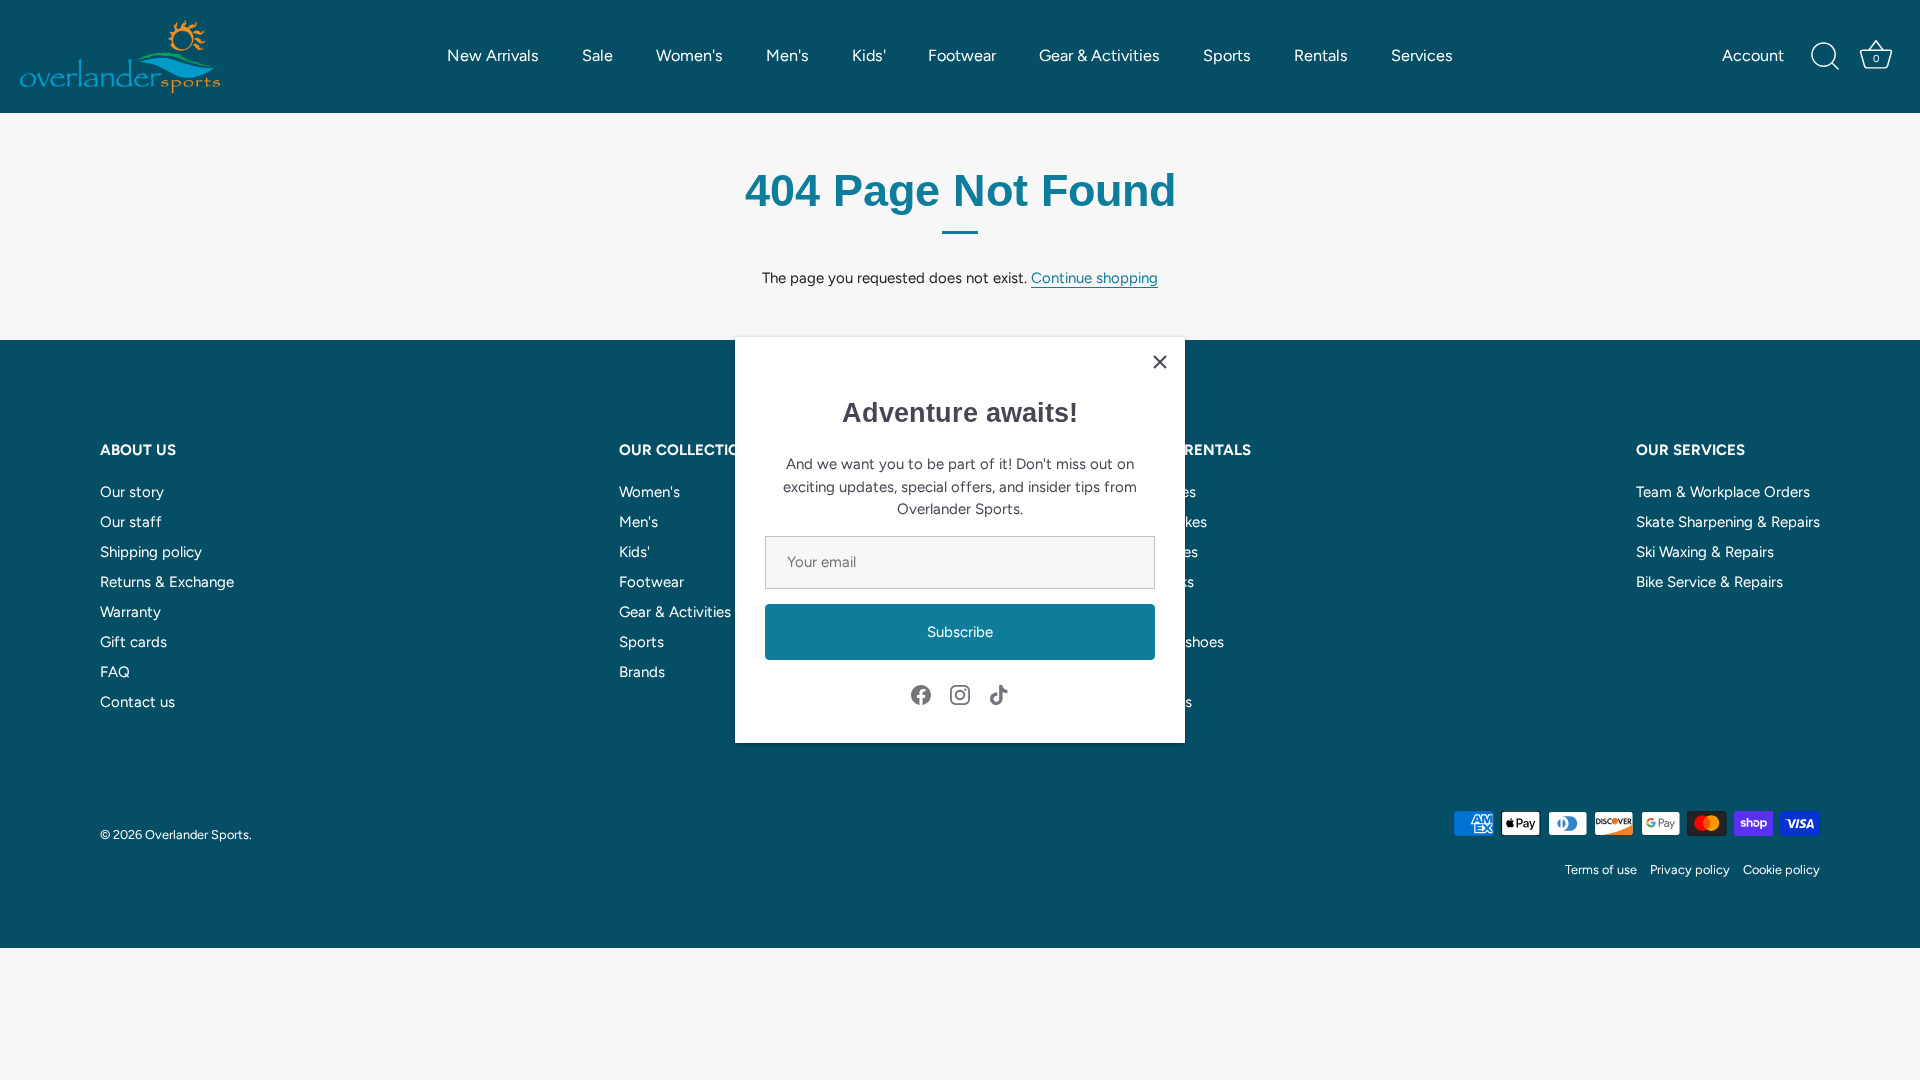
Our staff (131, 522)
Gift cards (133, 642)
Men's (787, 55)
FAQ (115, 672)
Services (1422, 55)
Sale (597, 55)
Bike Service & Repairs (1709, 582)
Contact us (137, 702)
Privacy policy (1690, 869)
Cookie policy (1781, 869)
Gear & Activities (1099, 55)
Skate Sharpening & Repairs (1728, 522)
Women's (689, 55)
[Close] (1160, 362)
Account (1753, 55)
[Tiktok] (999, 694)
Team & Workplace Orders (1723, 492)
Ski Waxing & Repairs (1705, 552)
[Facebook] (921, 694)
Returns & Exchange (167, 582)
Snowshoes (1185, 642)
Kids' (869, 55)
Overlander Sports (197, 834)
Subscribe (960, 632)
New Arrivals (493, 55)
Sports (1227, 55)
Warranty (130, 612)
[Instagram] (960, 694)
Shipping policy (151, 552)
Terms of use (1601, 869)
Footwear (962, 55)
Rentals (1321, 55)
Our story (132, 492)
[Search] (1825, 57)
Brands (642, 672)
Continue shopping (1094, 278)
